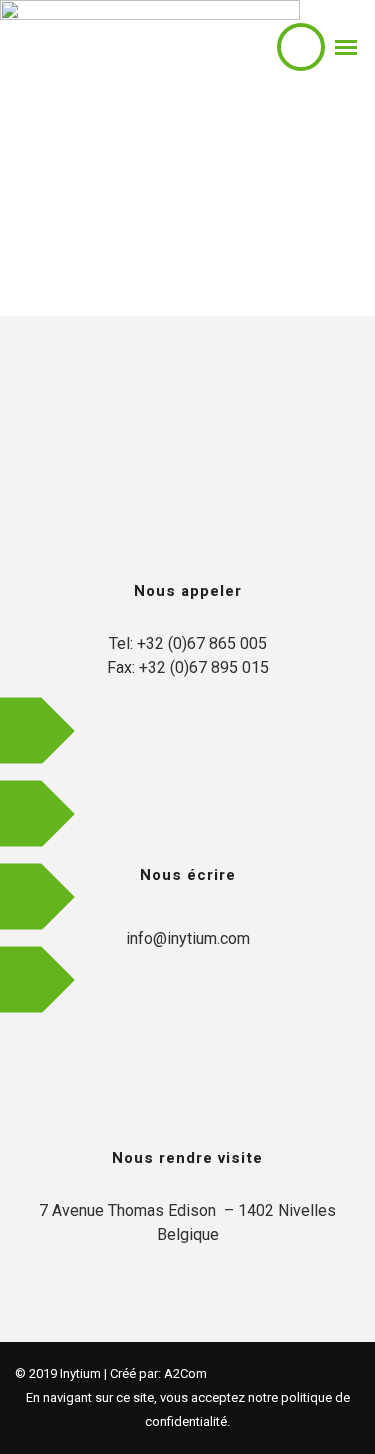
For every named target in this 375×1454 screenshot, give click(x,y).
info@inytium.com (188, 938)
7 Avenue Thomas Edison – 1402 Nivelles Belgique (187, 1222)
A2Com (185, 1373)
